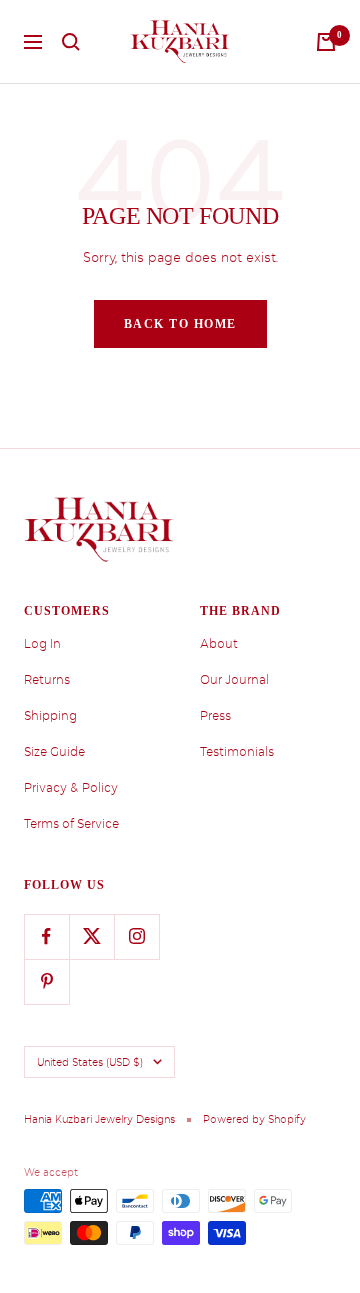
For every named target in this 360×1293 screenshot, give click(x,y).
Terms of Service (71, 824)
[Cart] (326, 42)
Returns (47, 680)
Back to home (180, 324)
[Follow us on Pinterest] (46, 981)
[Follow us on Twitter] (91, 936)
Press (215, 716)
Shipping (50, 716)
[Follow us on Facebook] (46, 936)
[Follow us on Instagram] (136, 936)
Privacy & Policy (71, 788)
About (219, 644)
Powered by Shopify (254, 1119)
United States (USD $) (90, 1062)
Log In (42, 644)
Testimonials (237, 752)
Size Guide (54, 752)
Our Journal (234, 680)
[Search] (71, 42)
